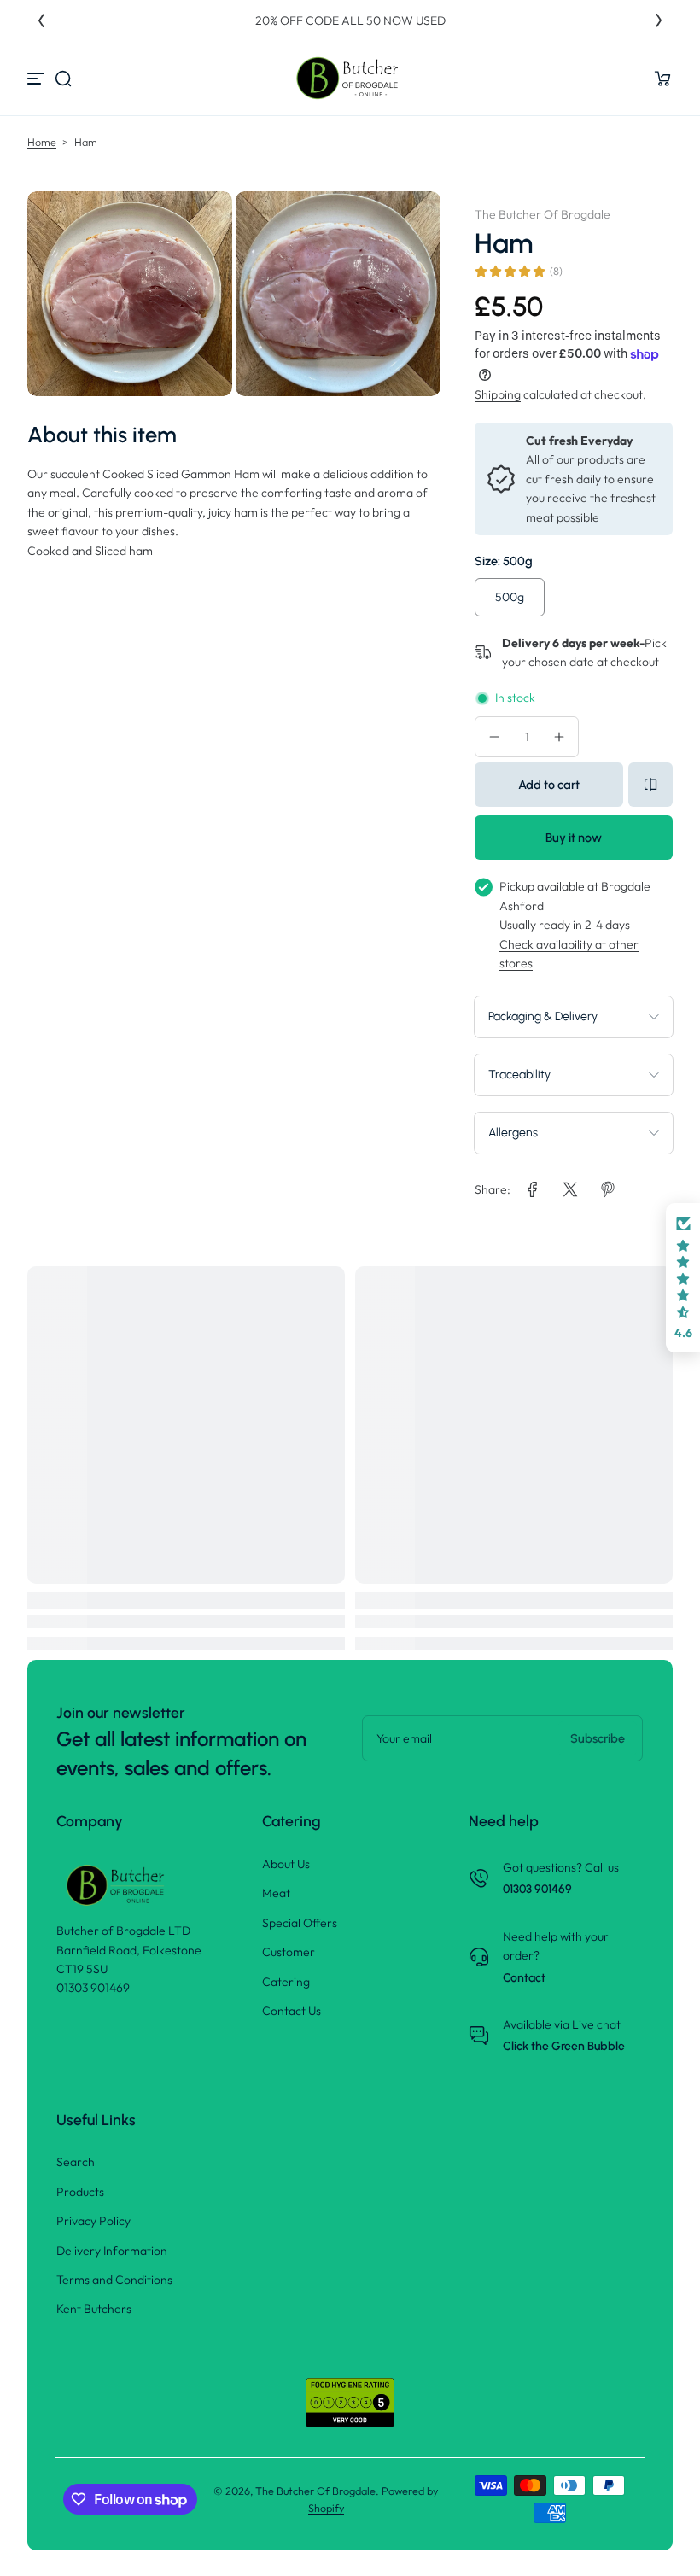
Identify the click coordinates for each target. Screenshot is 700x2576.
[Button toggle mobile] (38, 79)
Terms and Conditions (114, 2280)
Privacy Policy (93, 2221)
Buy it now (574, 838)
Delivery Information (112, 2251)
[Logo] (350, 78)
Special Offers (300, 1923)
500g (510, 597)
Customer (289, 1952)
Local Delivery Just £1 (367, 20)
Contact (524, 1978)
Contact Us (292, 2011)
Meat (276, 1893)
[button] (63, 79)
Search (76, 2162)
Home (42, 142)
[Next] (659, 20)
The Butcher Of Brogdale (315, 2491)
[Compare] (650, 785)
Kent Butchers (94, 2309)
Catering (286, 1982)
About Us (286, 1864)
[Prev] (41, 20)
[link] (533, 1189)
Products (80, 2192)
